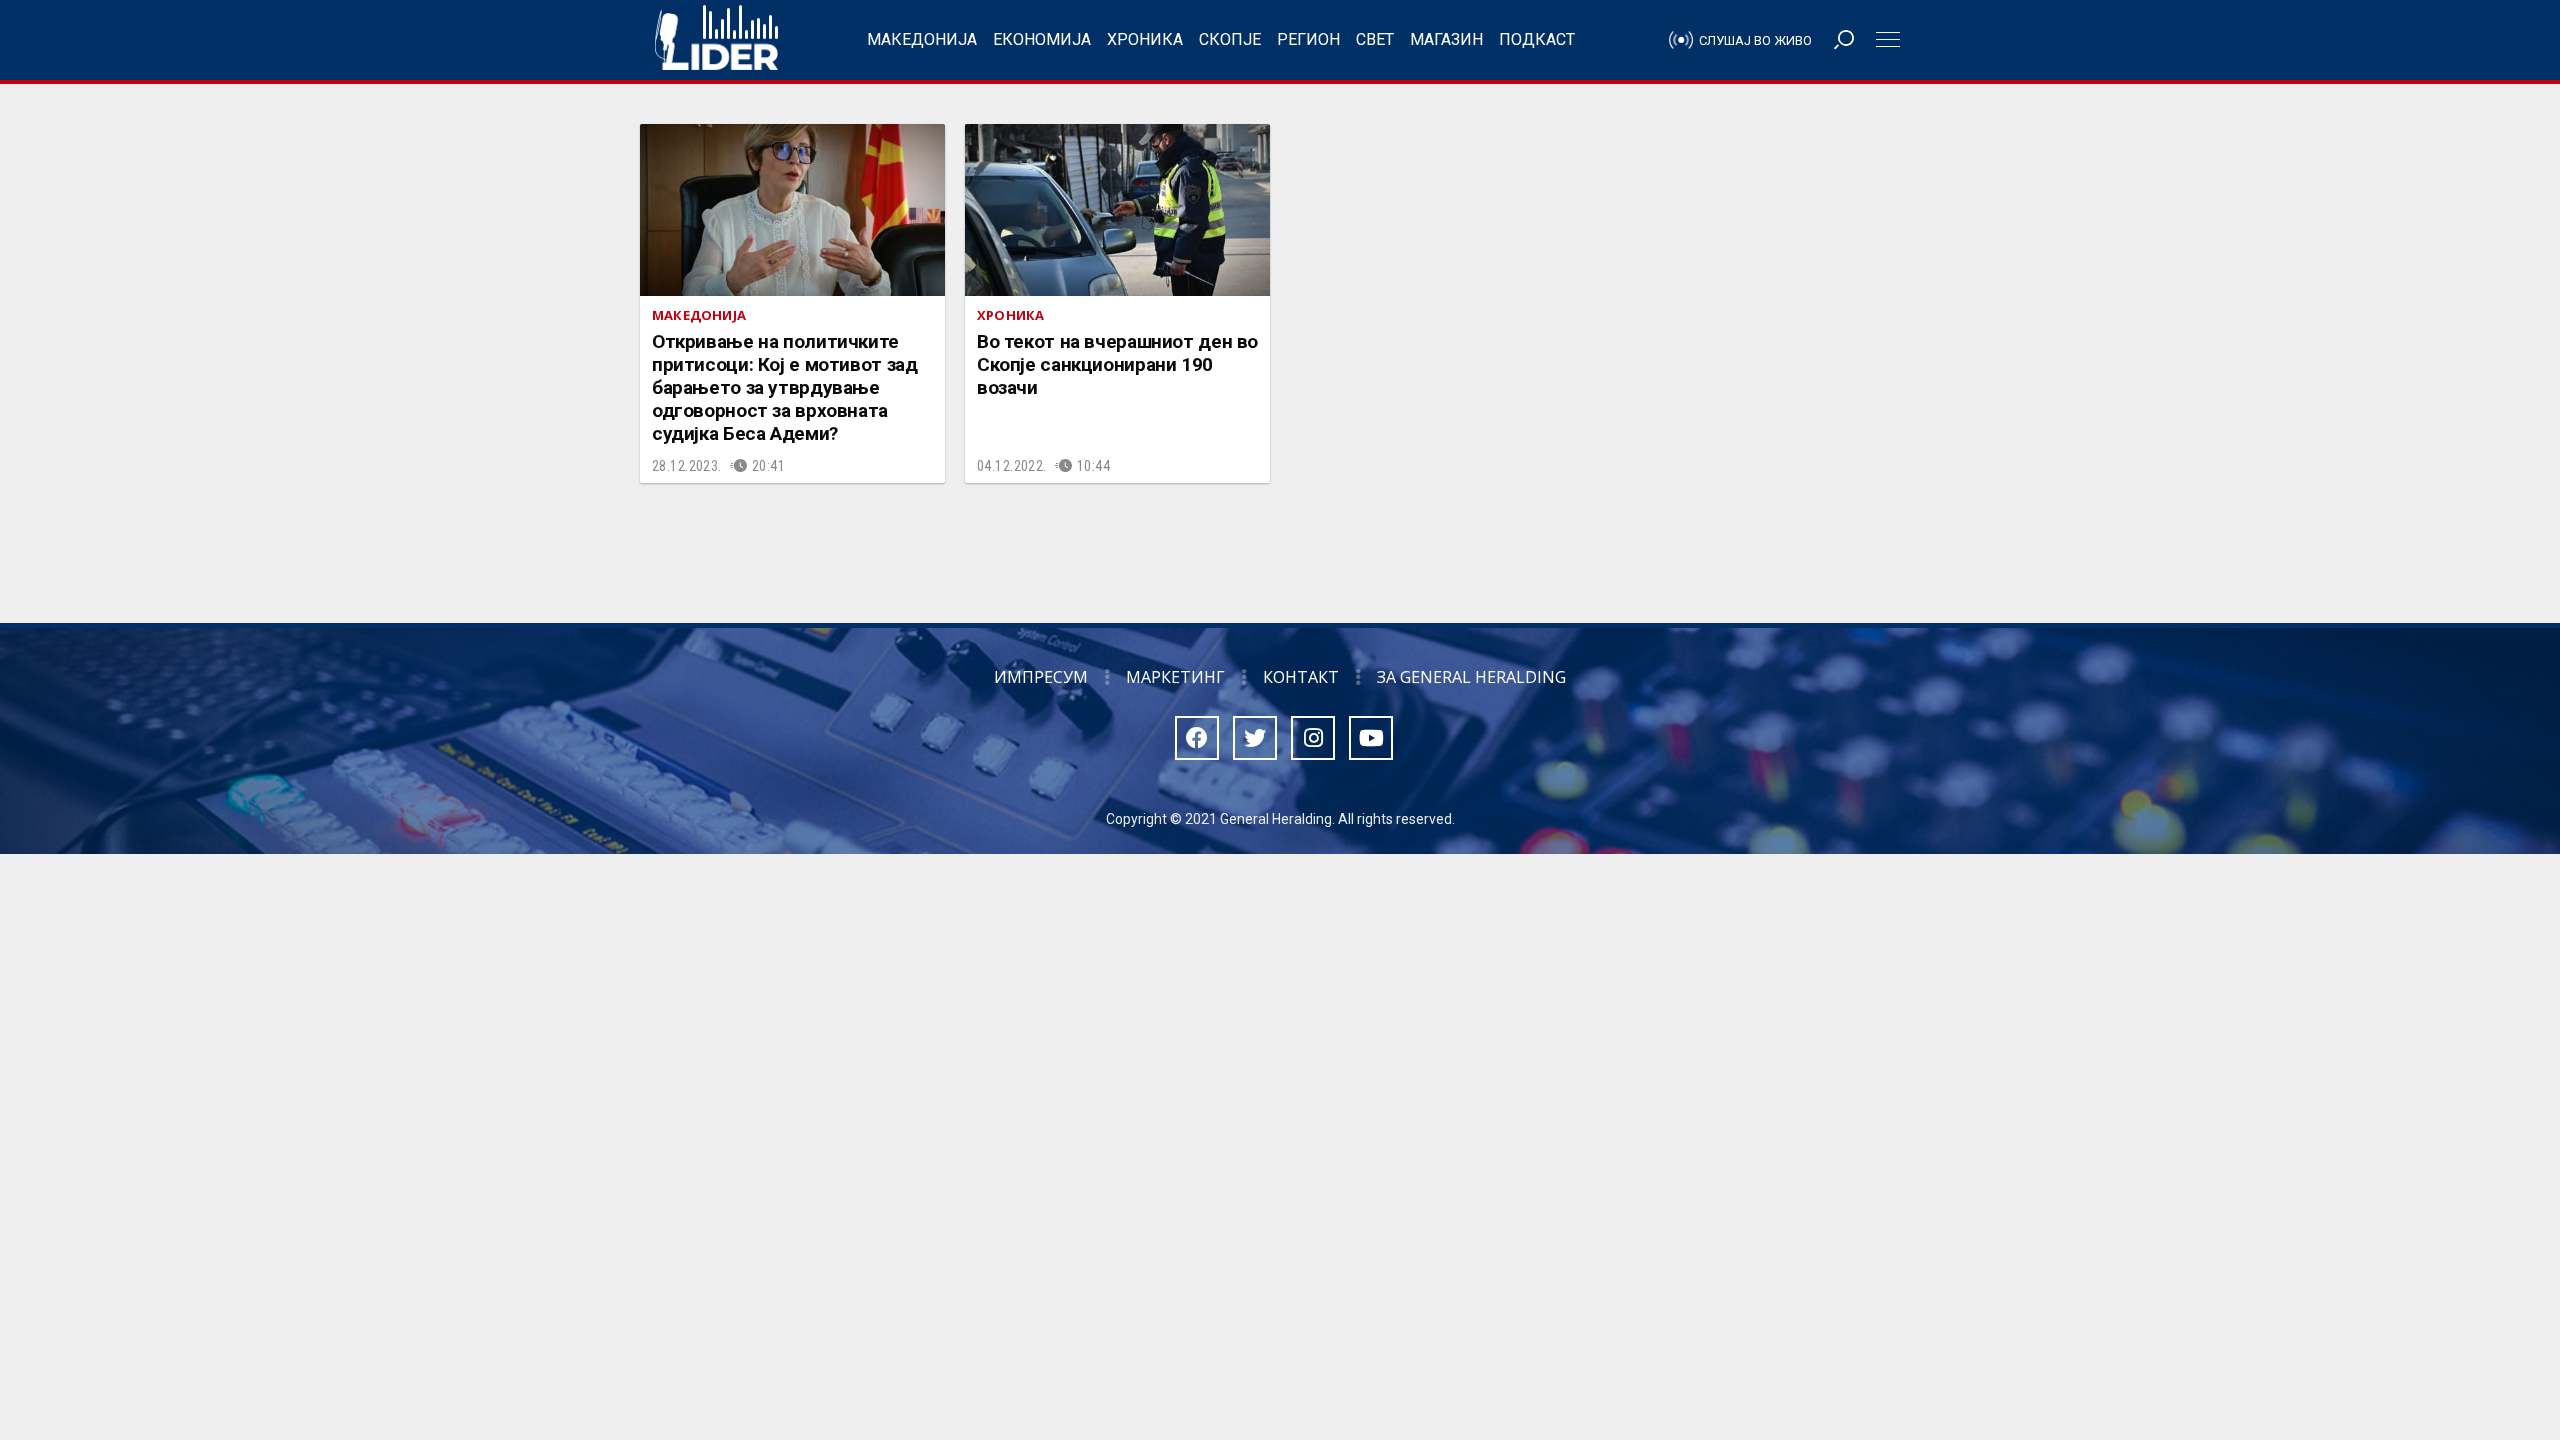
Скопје (1230, 39)
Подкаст (1537, 39)
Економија (1042, 39)
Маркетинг (1175, 677)
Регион (1308, 39)
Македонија (922, 39)
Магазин (1446, 39)
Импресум (1041, 677)
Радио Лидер (716, 40)
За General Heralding (1471, 677)
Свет (1375, 39)
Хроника (1145, 39)
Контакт (1301, 677)
